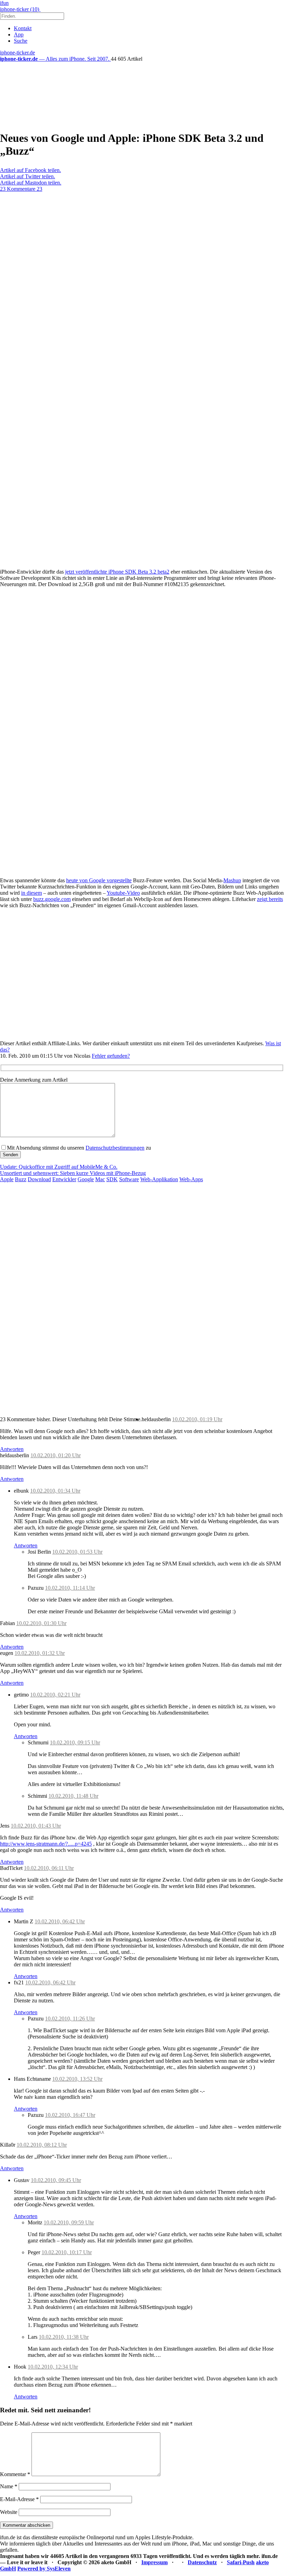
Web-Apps (191, 1179)
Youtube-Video (123, 893)
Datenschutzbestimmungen (115, 1148)
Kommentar (15, 2474)
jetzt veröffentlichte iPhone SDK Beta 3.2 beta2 (117, 572)
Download (39, 1179)
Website (9, 2512)
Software (129, 1179)
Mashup (232, 880)
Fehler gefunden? (111, 1056)
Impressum (154, 2562)
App (19, 35)
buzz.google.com (52, 899)
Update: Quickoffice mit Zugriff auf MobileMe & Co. (59, 1167)
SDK (112, 1179)
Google (86, 1179)
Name (9, 2486)
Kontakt (23, 28)
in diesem (32, 893)
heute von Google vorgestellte (99, 880)
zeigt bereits (270, 899)
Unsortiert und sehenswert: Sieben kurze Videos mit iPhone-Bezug (73, 1173)
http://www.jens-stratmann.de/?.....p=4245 (46, 1844)
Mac (100, 1179)
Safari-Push (241, 2562)
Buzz (21, 1179)
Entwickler (64, 1179)
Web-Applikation (159, 1179)
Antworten (12, 1449)
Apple (7, 1179)
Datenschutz (202, 2562)
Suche (21, 41)
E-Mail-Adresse (19, 2499)
